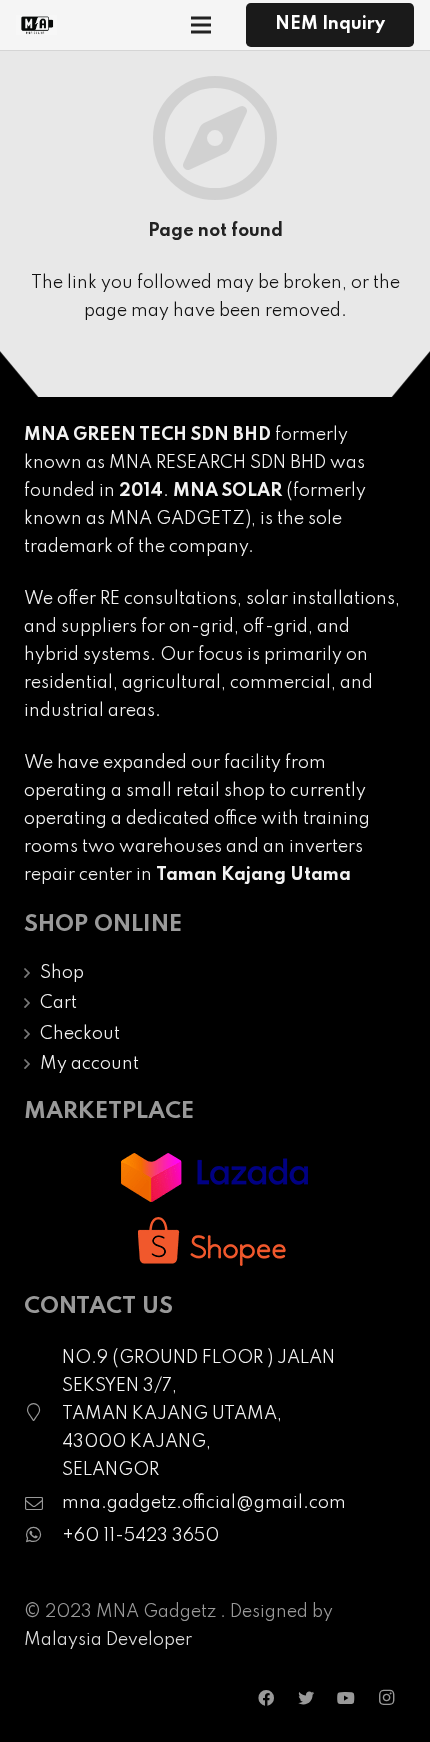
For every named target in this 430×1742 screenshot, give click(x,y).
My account (89, 1064)
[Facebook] (266, 1698)
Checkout (80, 1034)
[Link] (36, 25)
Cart (58, 1003)
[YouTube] (346, 1698)
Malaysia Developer (108, 1640)
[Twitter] (306, 1698)
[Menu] (201, 25)
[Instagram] (386, 1698)
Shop (62, 973)
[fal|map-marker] (43, 1414)
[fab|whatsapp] (43, 1536)
